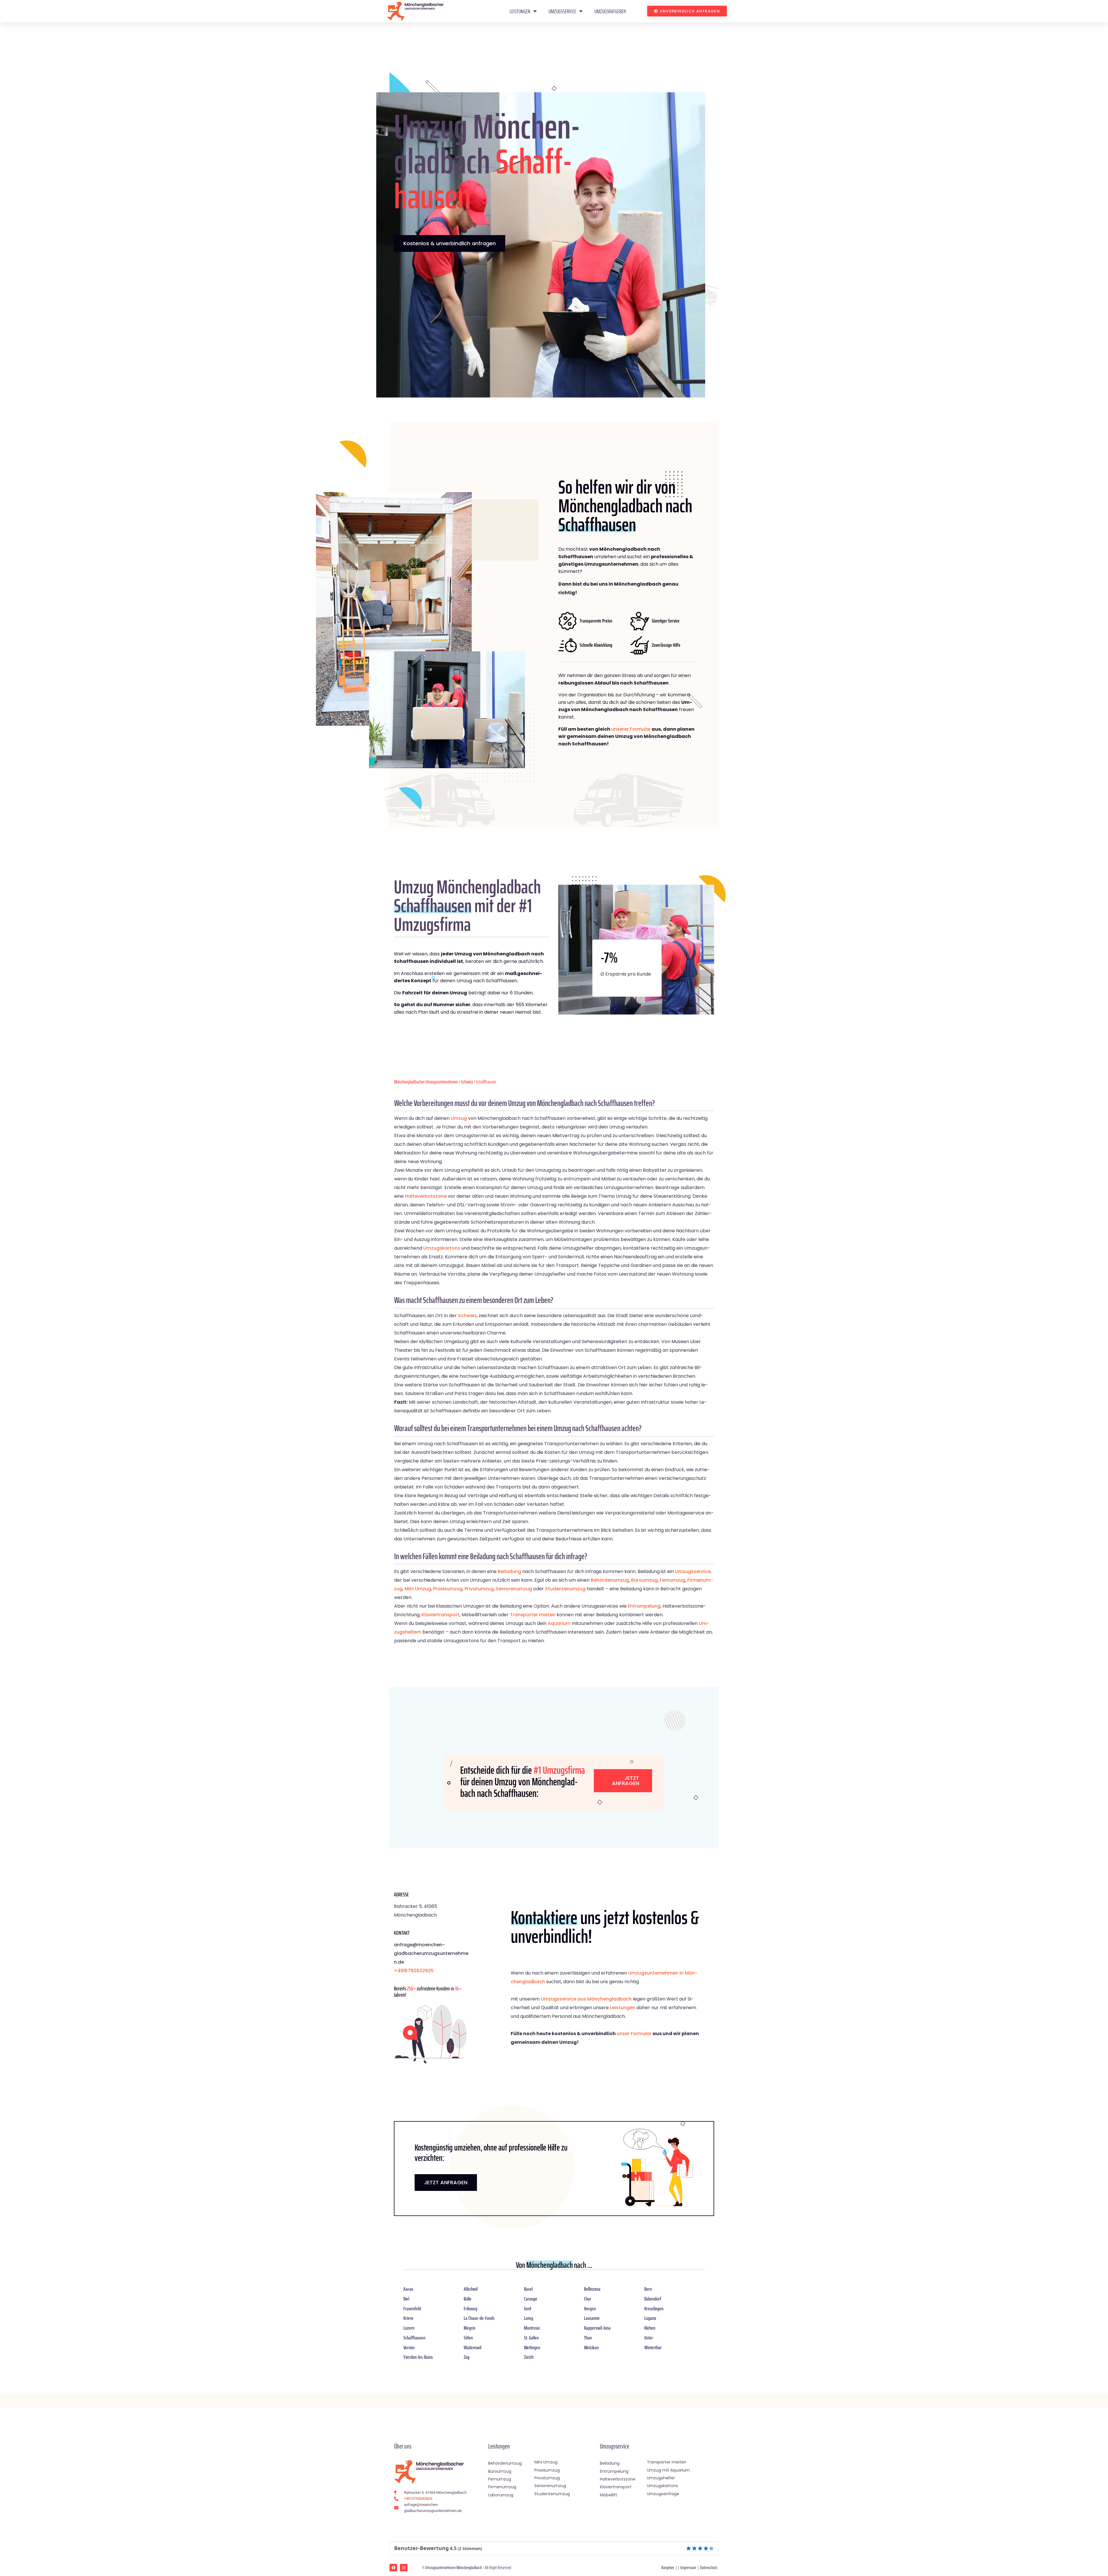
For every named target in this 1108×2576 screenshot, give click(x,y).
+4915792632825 (414, 1971)
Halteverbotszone (426, 1196)
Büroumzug (644, 1580)
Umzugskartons (442, 1248)
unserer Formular (631, 729)
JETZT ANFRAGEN (446, 2182)
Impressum (688, 2567)
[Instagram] (404, 2568)
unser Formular (634, 2034)
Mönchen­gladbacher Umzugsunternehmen (426, 1082)
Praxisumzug (448, 1589)
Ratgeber (668, 2567)
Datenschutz (709, 2567)
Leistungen (520, 11)
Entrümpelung (644, 1606)
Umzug (459, 1118)
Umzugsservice (562, 11)
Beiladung (509, 1571)
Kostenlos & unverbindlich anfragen (450, 243)
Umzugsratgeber (610, 11)
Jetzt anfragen (626, 1781)
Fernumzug (672, 1580)
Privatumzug (479, 1589)
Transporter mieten (533, 1615)
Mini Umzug (418, 1589)
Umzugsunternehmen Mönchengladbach (454, 2567)
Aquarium (559, 1623)
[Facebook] (393, 2568)
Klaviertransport (441, 1615)
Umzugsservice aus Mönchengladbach (586, 1999)
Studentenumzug (565, 1589)
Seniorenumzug (514, 1589)
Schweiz (467, 1082)
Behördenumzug (610, 1580)
